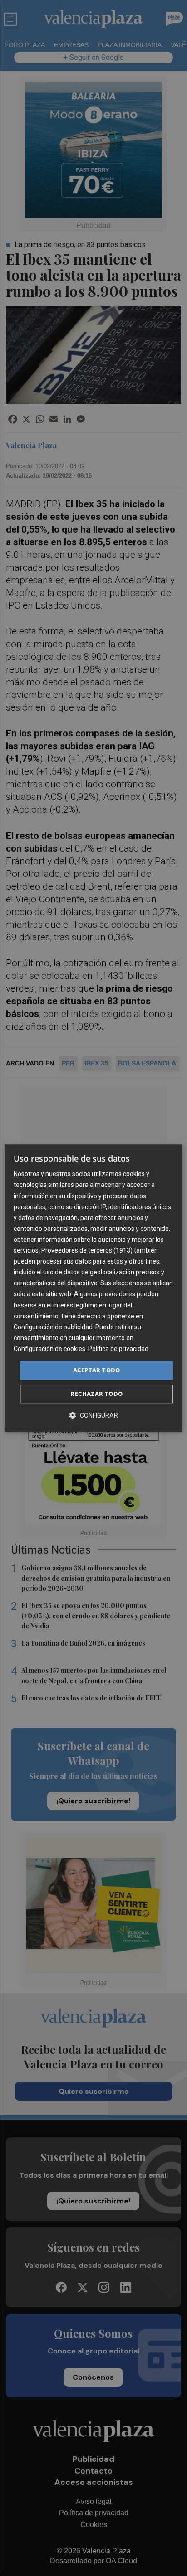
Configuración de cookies (49, 1349)
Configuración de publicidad (53, 1327)
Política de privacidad (118, 1349)
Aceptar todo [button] (97, 1370)
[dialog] (93, 1288)
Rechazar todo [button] (96, 1394)
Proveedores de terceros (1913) (87, 1250)
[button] (93, 1415)
